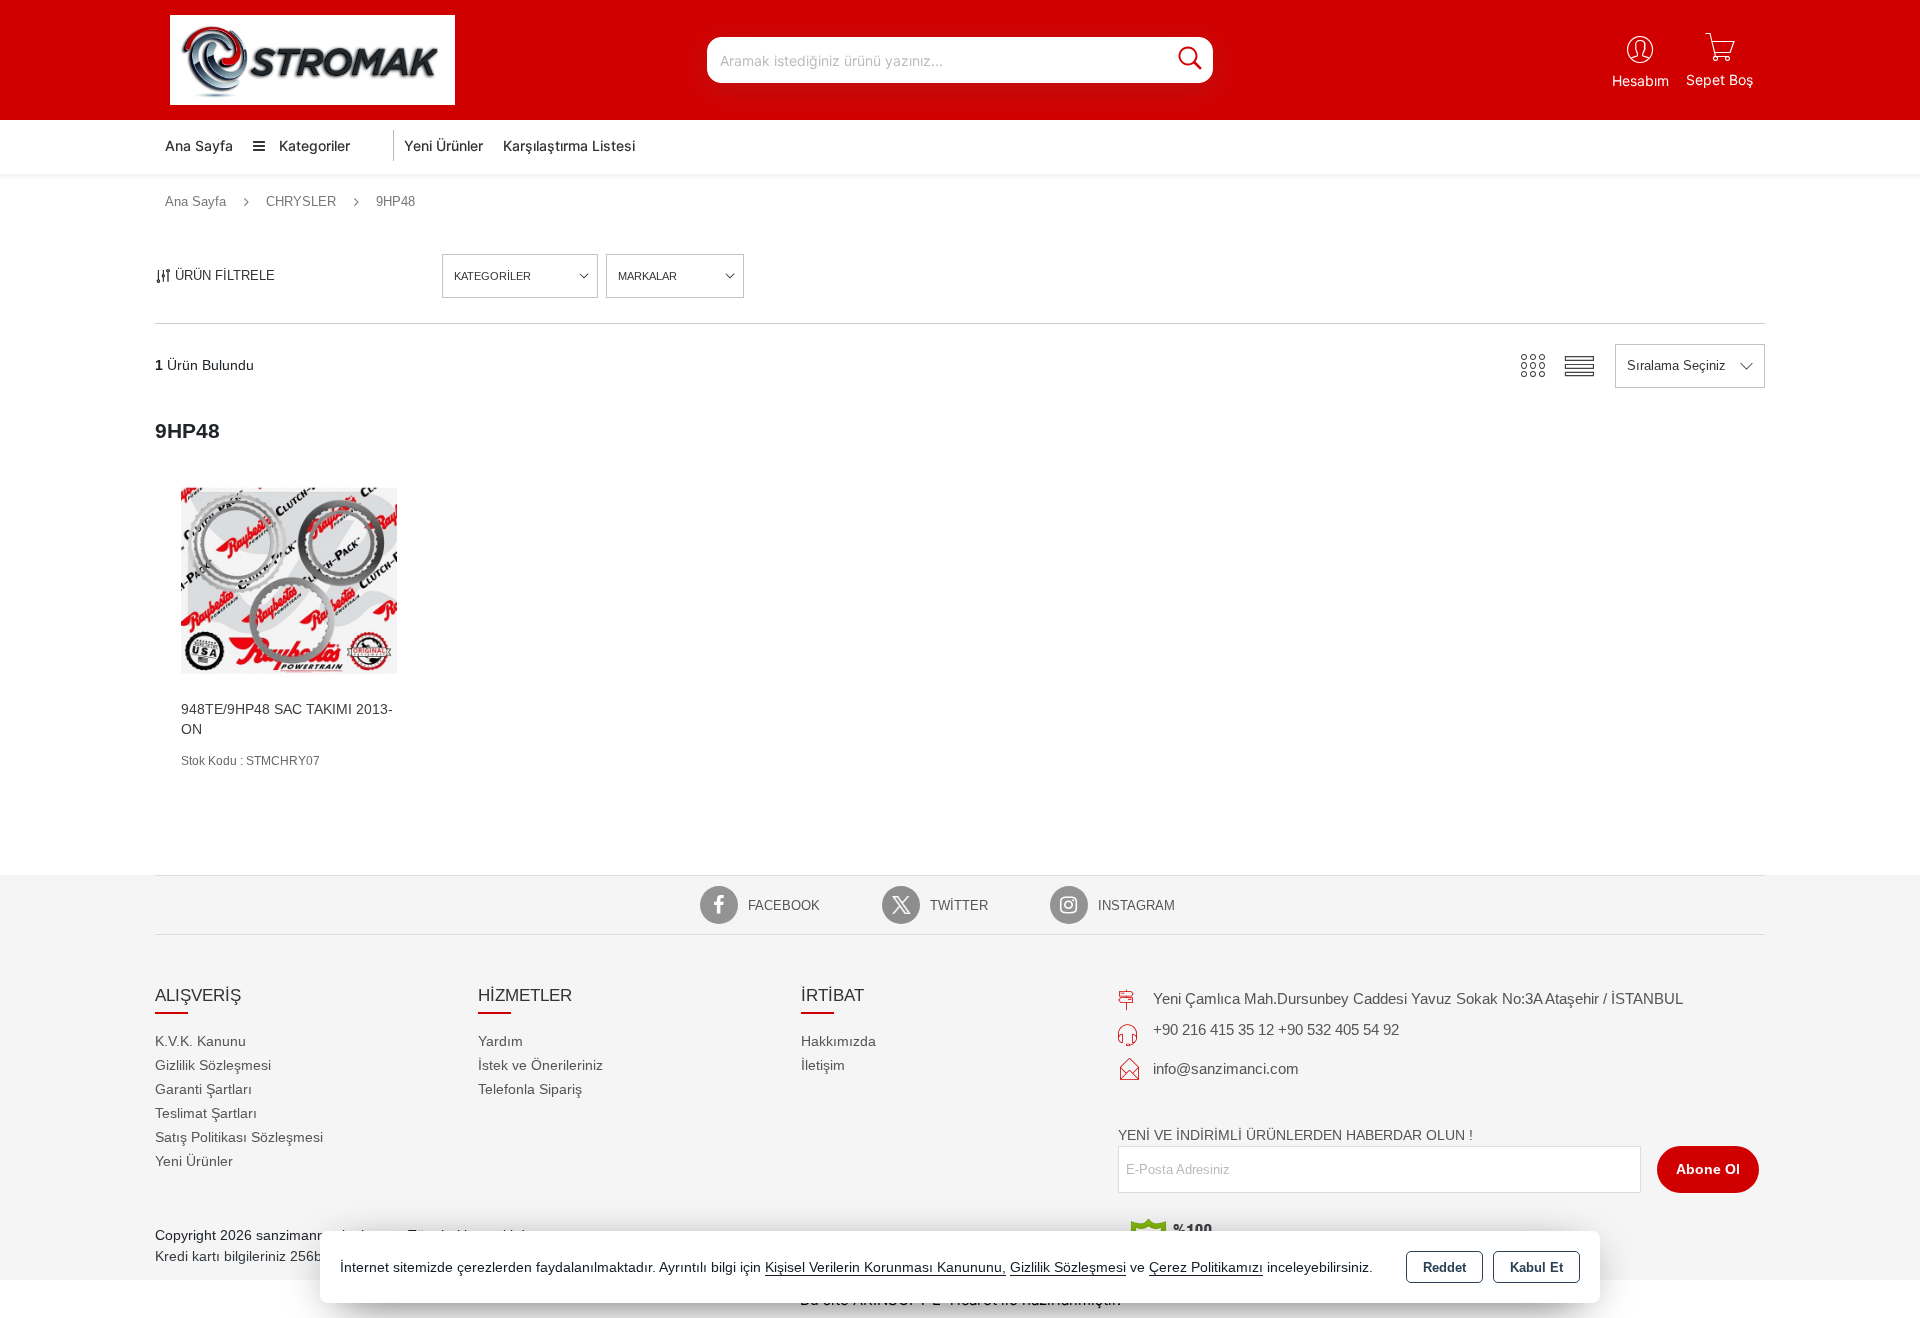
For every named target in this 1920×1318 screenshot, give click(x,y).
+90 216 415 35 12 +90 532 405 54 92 (1276, 1029)
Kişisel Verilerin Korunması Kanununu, (885, 1267)
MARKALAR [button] (647, 276)
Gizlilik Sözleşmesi (213, 1065)
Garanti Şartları (203, 1089)
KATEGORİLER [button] (492, 276)
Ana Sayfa (199, 145)
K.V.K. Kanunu (200, 1041)
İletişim (823, 1065)
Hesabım (1640, 80)
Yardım (500, 1041)
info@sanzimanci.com (1226, 1068)
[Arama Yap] (1190, 60)
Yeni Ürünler (194, 1161)
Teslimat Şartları (206, 1113)
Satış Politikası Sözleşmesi (239, 1137)
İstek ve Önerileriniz (540, 1065)
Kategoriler (312, 145)
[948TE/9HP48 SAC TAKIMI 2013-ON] (289, 579)
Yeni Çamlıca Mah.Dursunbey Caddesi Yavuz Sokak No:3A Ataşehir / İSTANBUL (1418, 998)
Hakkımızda (838, 1041)
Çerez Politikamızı (1206, 1267)
